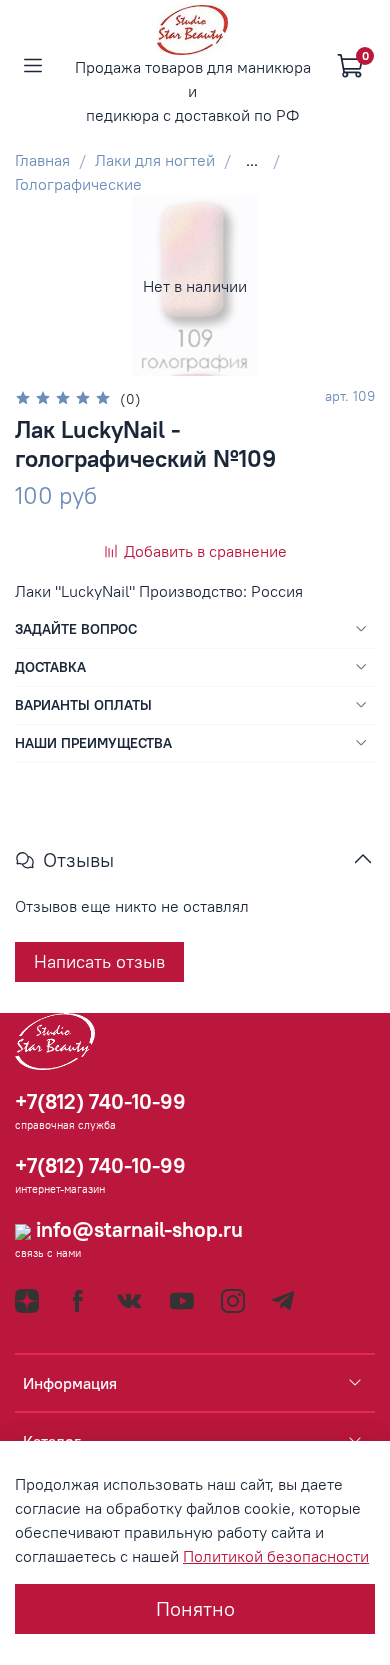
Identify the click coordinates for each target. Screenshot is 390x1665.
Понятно (195, 1608)
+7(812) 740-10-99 (100, 1101)
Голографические (78, 184)
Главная (42, 160)
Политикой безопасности (276, 1556)
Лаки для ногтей (155, 160)
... (252, 160)
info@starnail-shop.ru (137, 1229)
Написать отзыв (99, 961)
